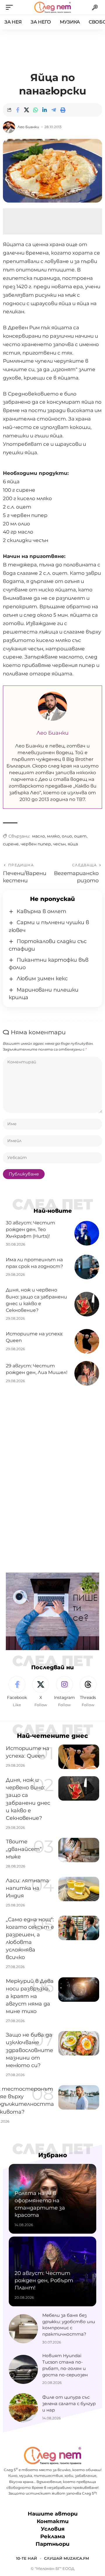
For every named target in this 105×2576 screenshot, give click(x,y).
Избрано (53, 2155)
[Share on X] (27, 110)
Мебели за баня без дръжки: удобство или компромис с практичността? (69, 2325)
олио (67, 836)
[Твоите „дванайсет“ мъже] (79, 1850)
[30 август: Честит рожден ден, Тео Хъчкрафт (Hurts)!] (87, 1233)
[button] (11, 7)
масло (38, 836)
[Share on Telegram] (54, 110)
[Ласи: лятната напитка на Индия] (79, 1889)
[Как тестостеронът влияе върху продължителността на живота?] (79, 2097)
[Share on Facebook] (17, 110)
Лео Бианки (28, 127)
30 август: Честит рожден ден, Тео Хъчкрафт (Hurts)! (30, 1229)
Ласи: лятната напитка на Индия (27, 1888)
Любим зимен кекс (42, 978)
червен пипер (36, 844)
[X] (41, 1692)
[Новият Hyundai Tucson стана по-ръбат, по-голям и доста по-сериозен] (23, 2369)
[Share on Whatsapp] (36, 110)
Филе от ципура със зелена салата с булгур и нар (69, 2404)
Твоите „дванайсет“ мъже (24, 1849)
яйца (73, 844)
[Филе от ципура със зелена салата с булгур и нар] (23, 2408)
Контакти (53, 2521)
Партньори (52, 2544)
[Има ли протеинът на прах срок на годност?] (87, 1267)
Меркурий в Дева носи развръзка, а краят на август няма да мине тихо (30, 1996)
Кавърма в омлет (41, 911)
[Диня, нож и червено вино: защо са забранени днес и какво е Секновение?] (87, 1304)
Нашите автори (53, 2514)
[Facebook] (17, 1692)
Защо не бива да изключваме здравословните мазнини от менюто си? (29, 2050)
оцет (80, 836)
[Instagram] (64, 1692)
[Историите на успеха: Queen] (87, 1341)
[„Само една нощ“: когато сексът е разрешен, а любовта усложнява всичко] (79, 1928)
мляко (53, 836)
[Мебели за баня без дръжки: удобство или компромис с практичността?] (23, 2329)
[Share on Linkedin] (45, 110)
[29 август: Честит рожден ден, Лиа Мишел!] (87, 1373)
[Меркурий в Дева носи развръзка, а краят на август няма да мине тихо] (79, 1990)
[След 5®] (52, 7)
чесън (59, 844)
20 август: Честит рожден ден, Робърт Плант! (44, 2280)
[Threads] (88, 1692)
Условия (53, 2529)
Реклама (53, 2536)
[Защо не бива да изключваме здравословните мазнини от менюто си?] (79, 2043)
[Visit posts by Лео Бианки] (9, 127)
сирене (11, 844)
